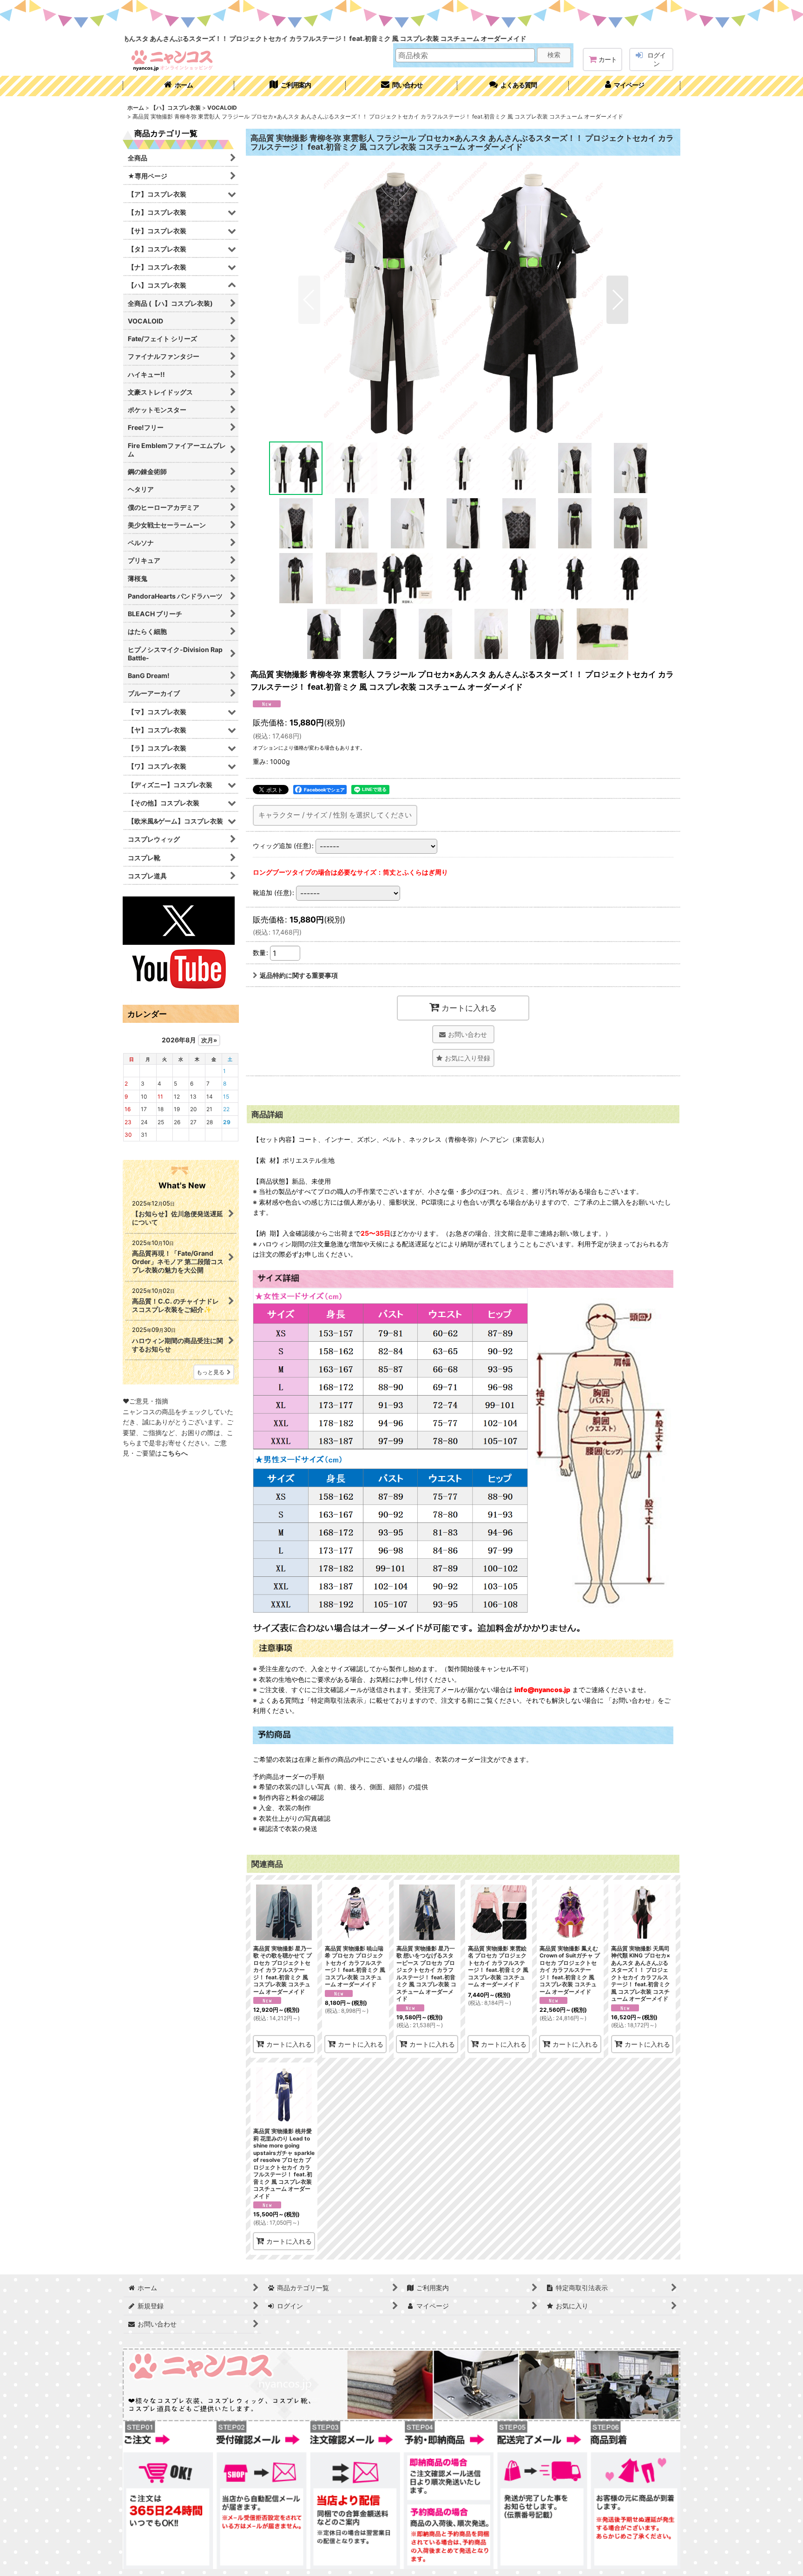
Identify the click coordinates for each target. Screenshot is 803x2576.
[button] (513, 86)
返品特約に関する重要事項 (299, 975)
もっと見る (211, 1372)
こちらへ (175, 1453)
